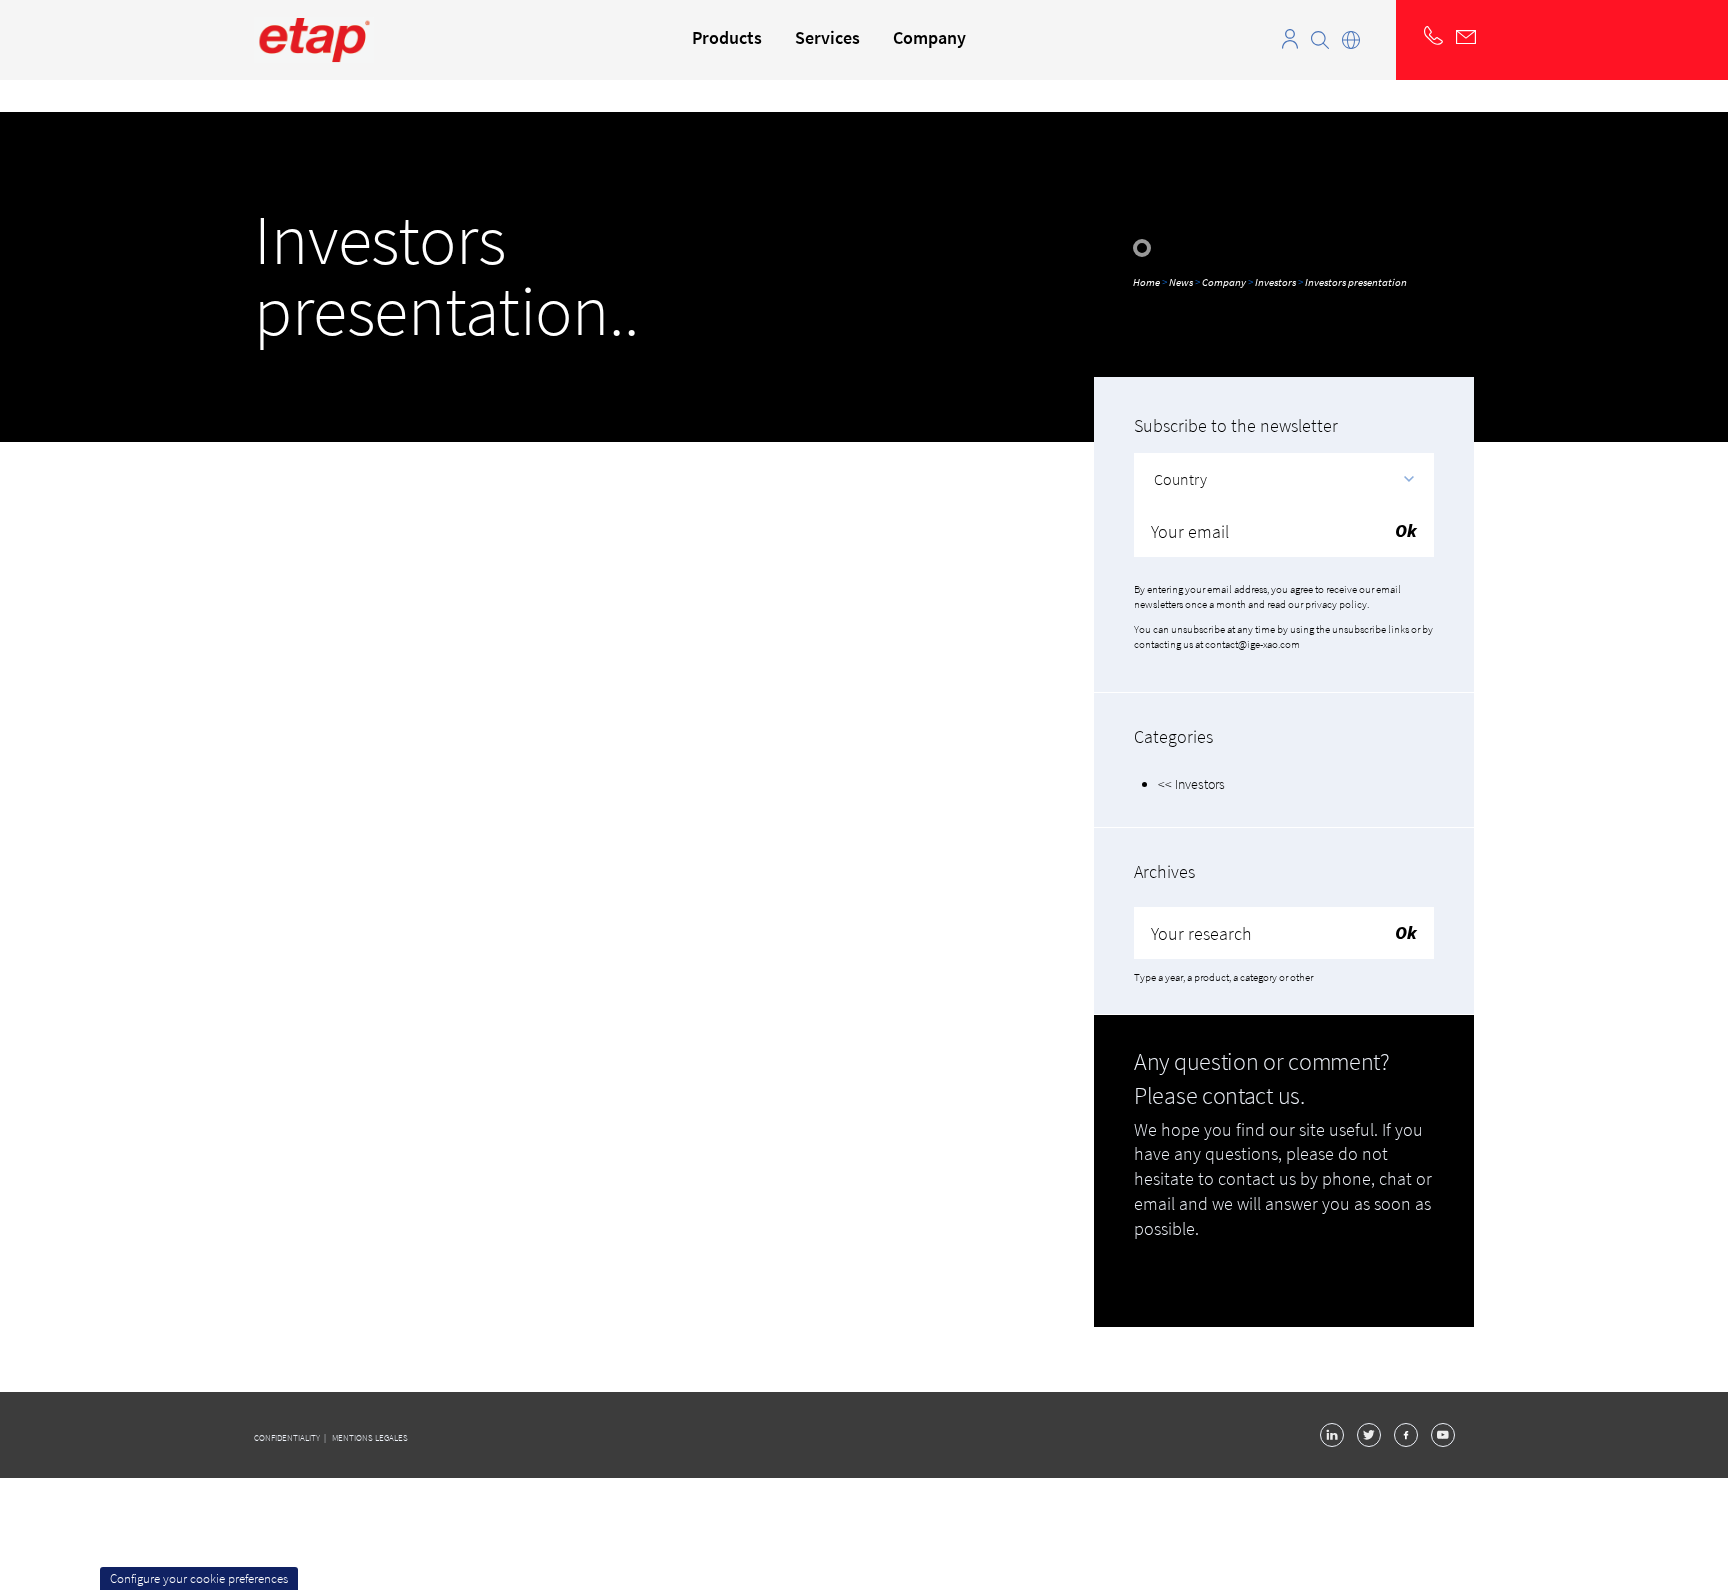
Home (1147, 282)
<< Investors (1191, 784)
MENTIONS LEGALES (370, 1437)
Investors (1275, 282)
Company (1224, 282)
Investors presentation (1356, 282)
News (1182, 282)
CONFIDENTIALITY (288, 1437)
